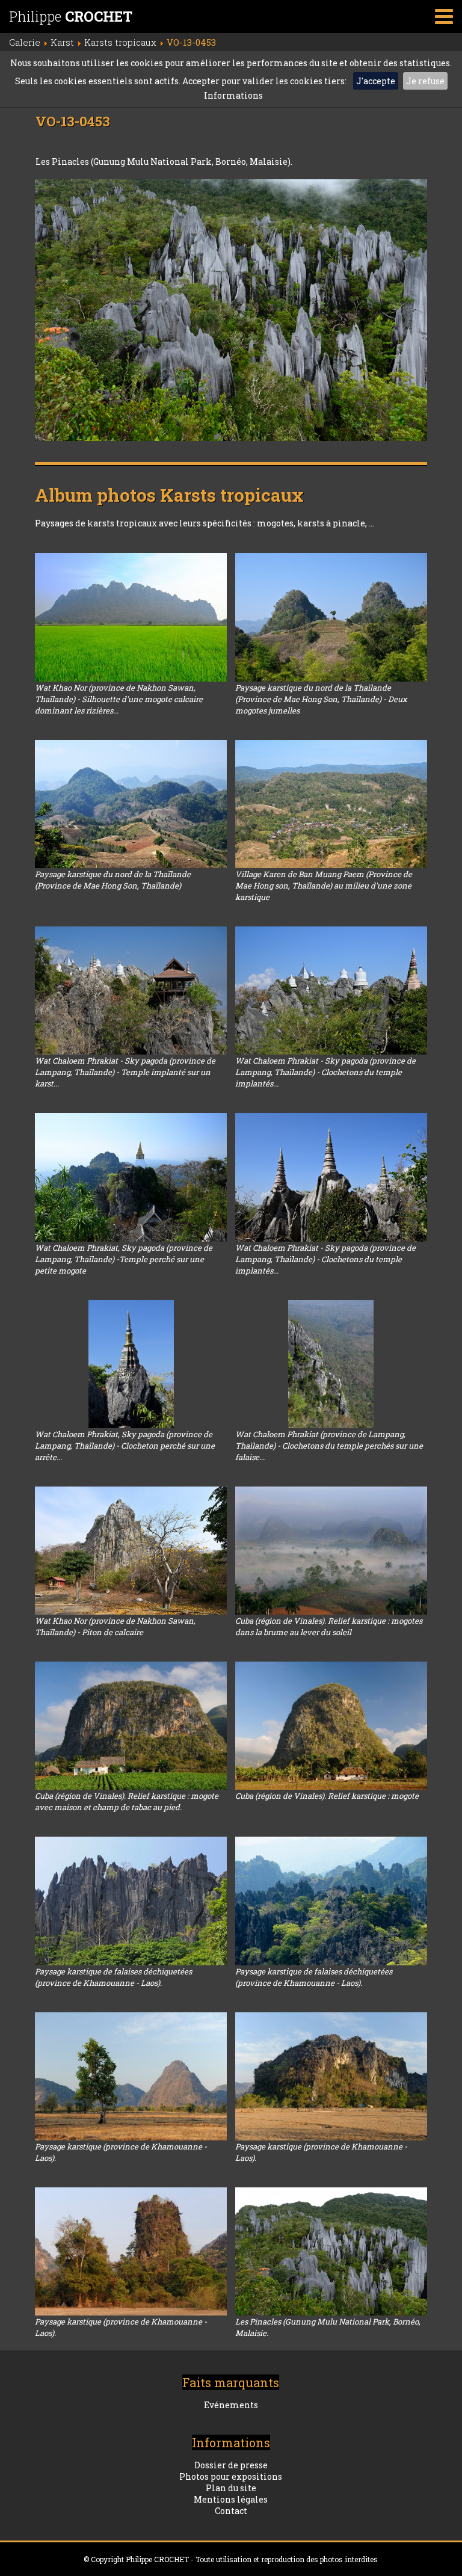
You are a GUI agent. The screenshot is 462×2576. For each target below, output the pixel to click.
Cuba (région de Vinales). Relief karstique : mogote (327, 1796)
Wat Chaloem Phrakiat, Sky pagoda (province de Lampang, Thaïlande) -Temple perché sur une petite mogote (124, 1259)
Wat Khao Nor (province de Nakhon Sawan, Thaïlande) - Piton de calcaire (115, 1626)
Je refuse (425, 81)
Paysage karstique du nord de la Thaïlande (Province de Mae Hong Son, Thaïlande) (113, 880)
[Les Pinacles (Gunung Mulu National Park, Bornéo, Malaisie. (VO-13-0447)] (331, 2251)
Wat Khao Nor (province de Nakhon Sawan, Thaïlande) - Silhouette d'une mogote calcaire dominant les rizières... (119, 699)
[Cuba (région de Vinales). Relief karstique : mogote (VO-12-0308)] (331, 1726)
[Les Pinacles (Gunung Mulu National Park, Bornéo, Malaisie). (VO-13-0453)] (231, 310)
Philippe (71, 16)
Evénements (231, 2405)
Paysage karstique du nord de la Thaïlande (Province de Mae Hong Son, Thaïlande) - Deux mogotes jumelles (321, 699)
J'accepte (376, 81)
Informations (233, 95)
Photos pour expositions (231, 2476)
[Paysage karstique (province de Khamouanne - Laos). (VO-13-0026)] (331, 2076)
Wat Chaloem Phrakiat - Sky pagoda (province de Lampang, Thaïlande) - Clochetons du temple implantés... (325, 1072)
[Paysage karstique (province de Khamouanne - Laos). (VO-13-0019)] (131, 2251)
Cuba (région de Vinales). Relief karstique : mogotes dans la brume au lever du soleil (329, 1626)
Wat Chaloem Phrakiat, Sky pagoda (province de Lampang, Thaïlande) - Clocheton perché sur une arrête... (125, 1446)
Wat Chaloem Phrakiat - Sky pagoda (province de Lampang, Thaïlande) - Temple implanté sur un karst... (125, 1072)
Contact (231, 2511)
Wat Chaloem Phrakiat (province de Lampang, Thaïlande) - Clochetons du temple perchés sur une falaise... (329, 1446)
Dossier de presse (231, 2465)
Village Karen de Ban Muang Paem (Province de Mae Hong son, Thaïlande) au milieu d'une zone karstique (324, 886)
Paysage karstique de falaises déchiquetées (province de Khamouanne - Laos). (113, 1977)
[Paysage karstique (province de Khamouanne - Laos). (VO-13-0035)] (131, 2076)
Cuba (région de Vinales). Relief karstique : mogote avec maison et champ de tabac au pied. (127, 1801)
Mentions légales (231, 2499)
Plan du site (231, 2488)
